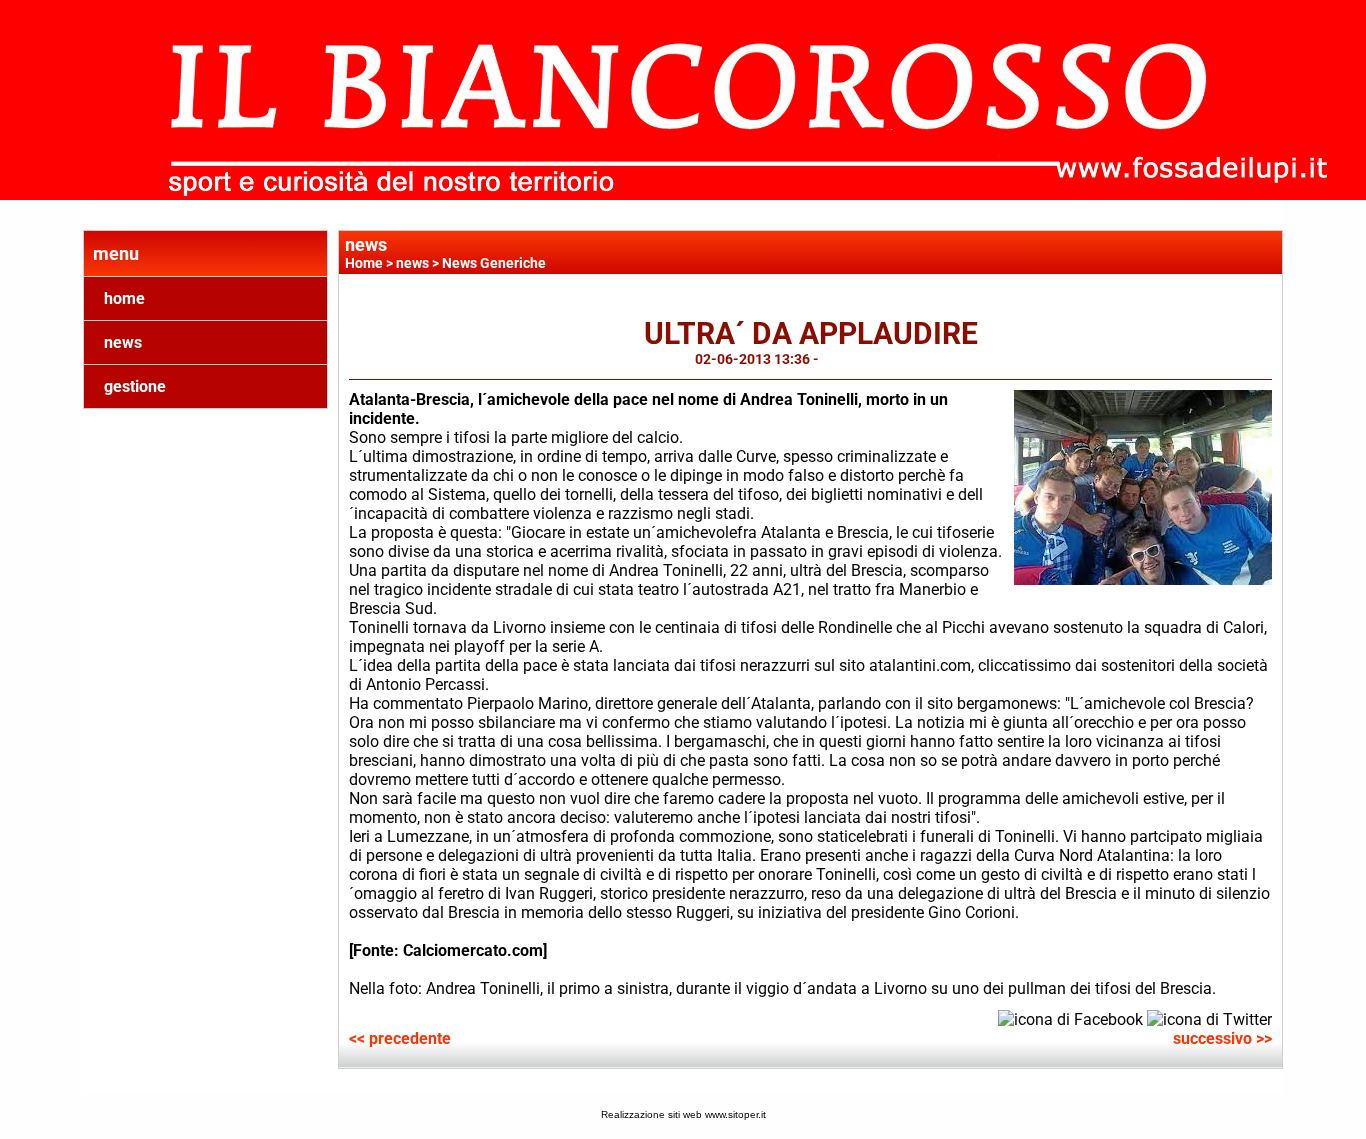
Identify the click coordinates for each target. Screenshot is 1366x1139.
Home (364, 263)
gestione (135, 386)
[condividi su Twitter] (1209, 1017)
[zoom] (1143, 579)
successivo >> (1222, 1038)
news (123, 342)
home (124, 298)
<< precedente (400, 1038)
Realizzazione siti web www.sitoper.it (683, 1114)
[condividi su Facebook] (1070, 1017)
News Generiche (494, 263)
